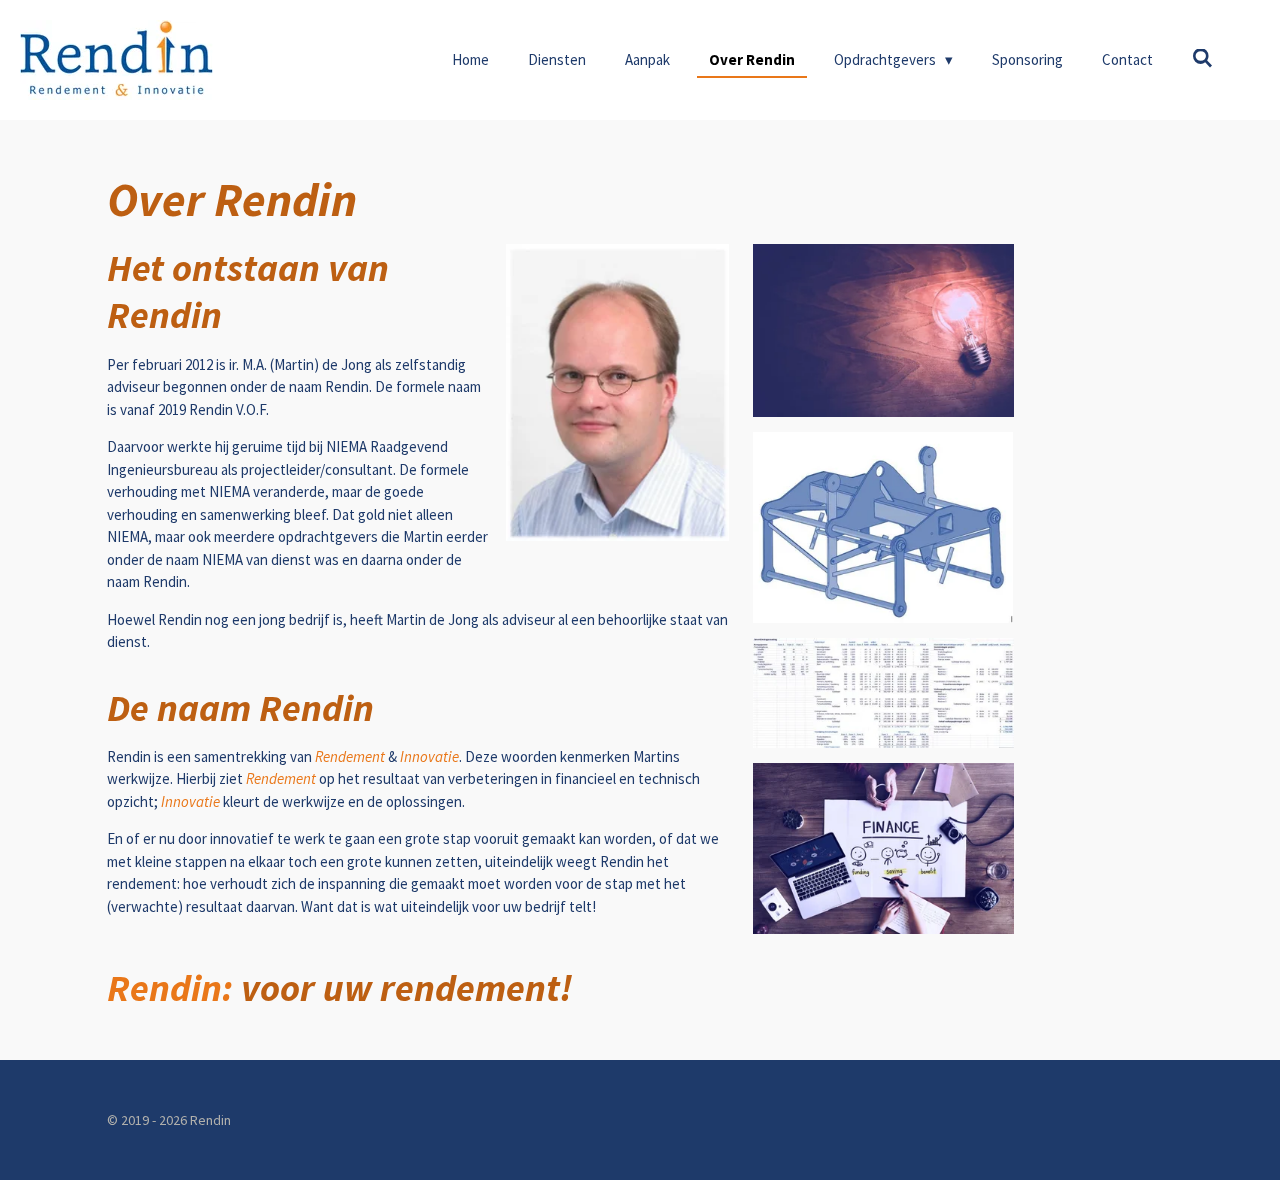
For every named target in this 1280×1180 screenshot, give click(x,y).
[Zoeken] (1202, 58)
